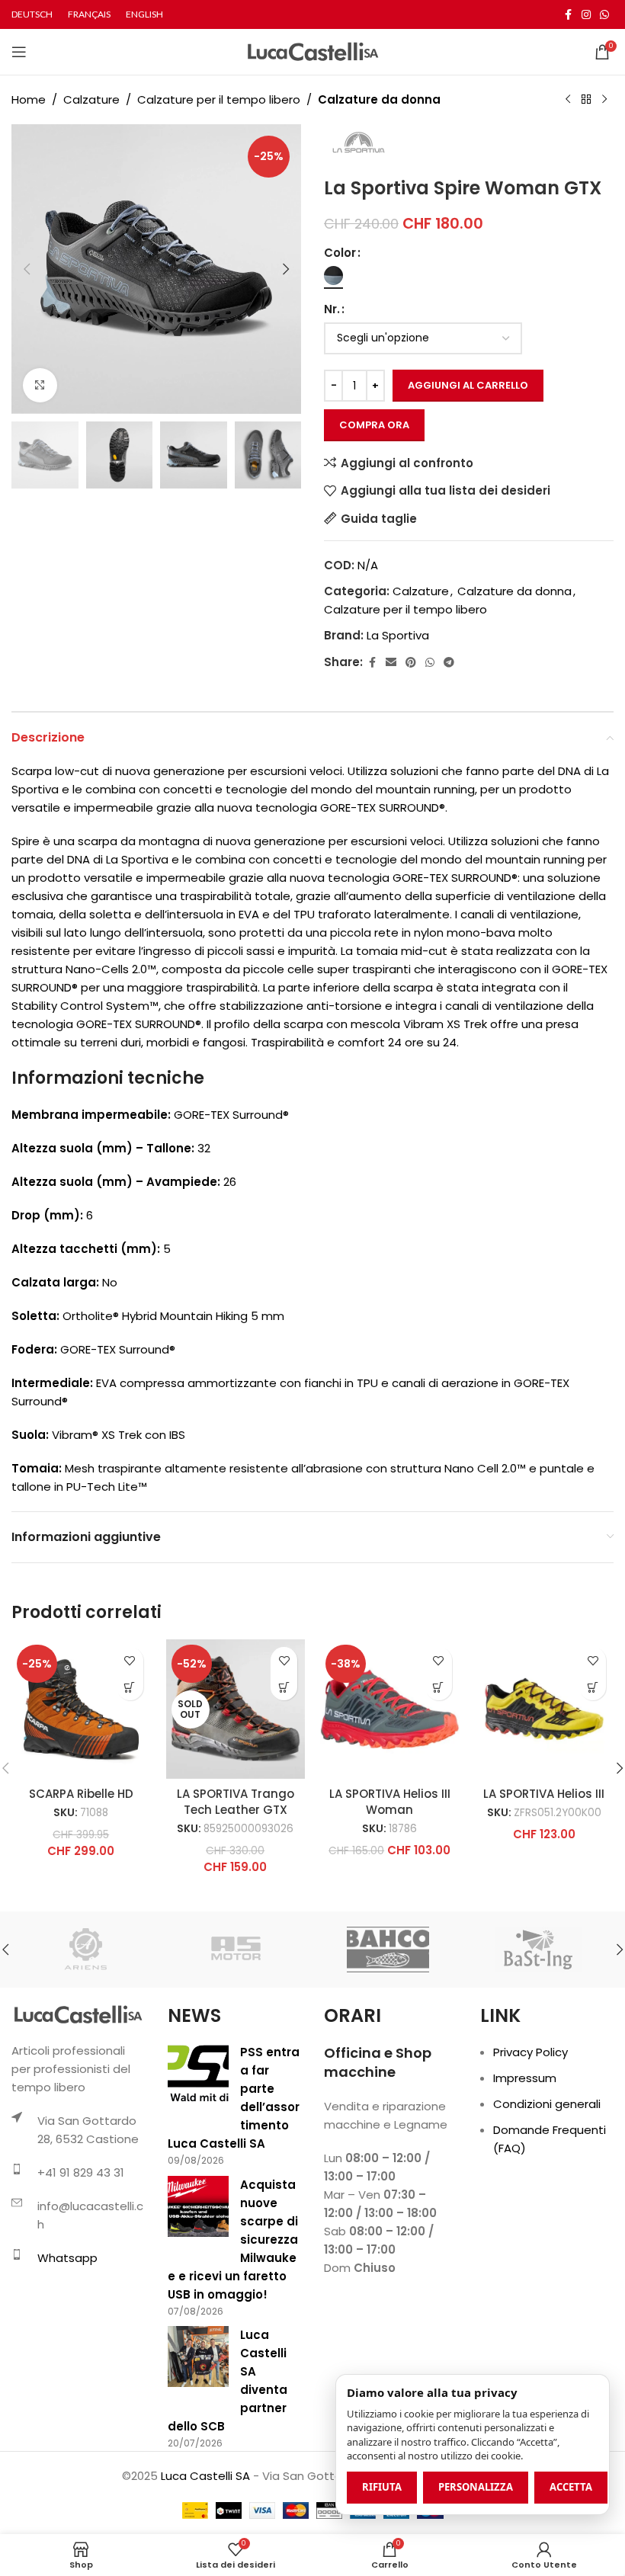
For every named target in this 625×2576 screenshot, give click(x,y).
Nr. (332, 309)
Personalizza (476, 2487)
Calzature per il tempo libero (219, 99)
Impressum (525, 2078)
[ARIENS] (87, 1950)
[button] (27, 269)
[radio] (333, 276)
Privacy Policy (530, 2052)
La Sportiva (398, 635)
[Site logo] (313, 51)
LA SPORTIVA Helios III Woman (390, 1802)
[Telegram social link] (449, 663)
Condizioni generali (547, 2104)
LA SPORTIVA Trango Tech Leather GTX (236, 1802)
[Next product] (604, 100)
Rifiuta (382, 2487)
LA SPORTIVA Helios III (544, 1794)
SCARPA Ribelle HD (81, 1794)
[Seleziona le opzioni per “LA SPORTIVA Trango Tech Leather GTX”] (284, 1687)
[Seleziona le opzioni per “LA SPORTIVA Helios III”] (593, 1687)
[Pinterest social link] (411, 663)
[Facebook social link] (568, 15)
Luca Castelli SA (205, 2476)
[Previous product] (568, 100)
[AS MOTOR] (237, 1950)
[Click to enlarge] (40, 385)
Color (340, 253)
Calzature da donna (379, 99)
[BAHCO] (388, 1950)
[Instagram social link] (586, 15)
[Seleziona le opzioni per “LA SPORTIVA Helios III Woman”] (439, 1687)
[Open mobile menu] (19, 52)
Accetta (571, 2487)
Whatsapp (67, 2258)
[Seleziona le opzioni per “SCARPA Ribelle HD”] (130, 1687)
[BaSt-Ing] (538, 1950)
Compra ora (374, 425)
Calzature (91, 99)
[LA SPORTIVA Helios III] (545, 1709)
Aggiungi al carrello (468, 385)
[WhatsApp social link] (604, 15)
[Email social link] (391, 663)
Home (29, 99)
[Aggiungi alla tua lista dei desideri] (130, 1660)
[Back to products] (586, 100)
